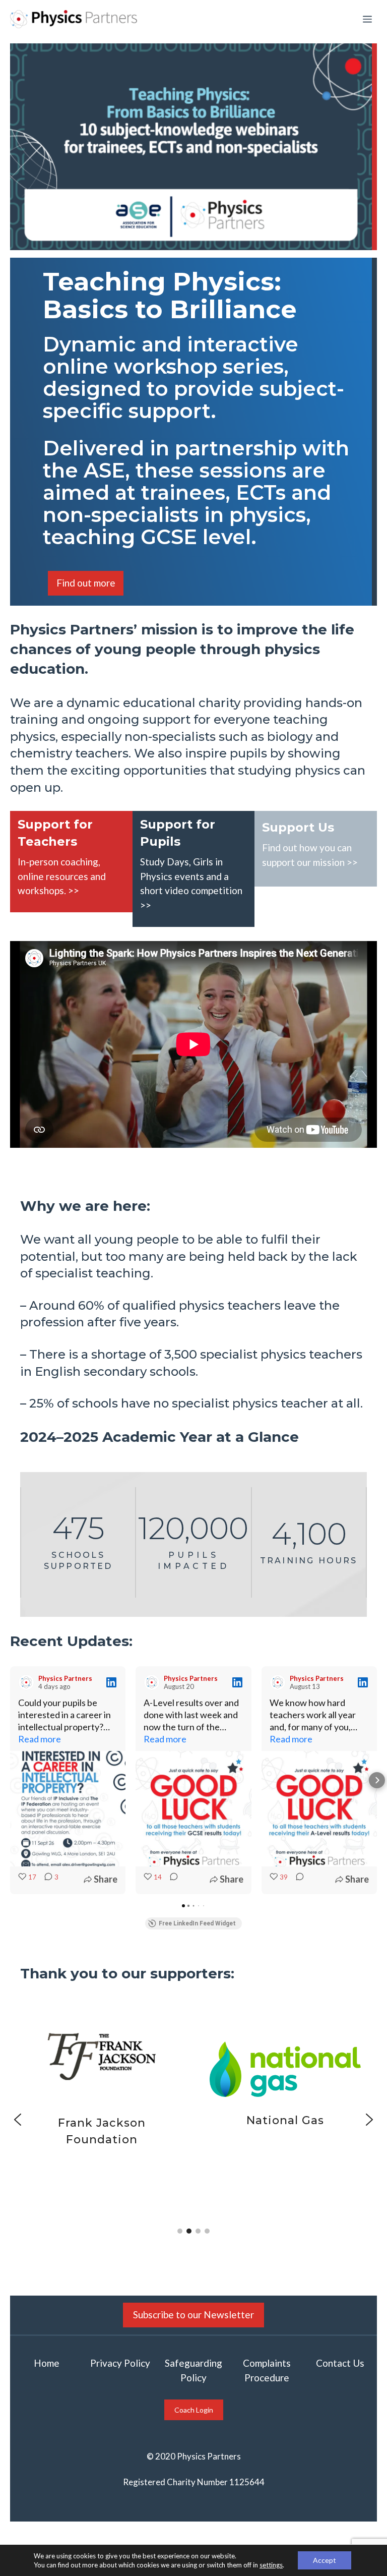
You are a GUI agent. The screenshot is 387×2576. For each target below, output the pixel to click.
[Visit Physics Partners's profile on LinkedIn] (26, 1682)
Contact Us (340, 2363)
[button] (10, 1780)
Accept (325, 2560)
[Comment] (171, 1879)
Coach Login (194, 2410)
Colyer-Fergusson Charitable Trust (178, 2129)
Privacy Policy (120, 2363)
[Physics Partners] (74, 19)
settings (271, 2565)
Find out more (86, 583)
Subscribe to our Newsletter (193, 2315)
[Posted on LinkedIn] (111, 1682)
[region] (193, 2120)
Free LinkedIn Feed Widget (197, 1923)
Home (47, 2363)
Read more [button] (40, 1739)
